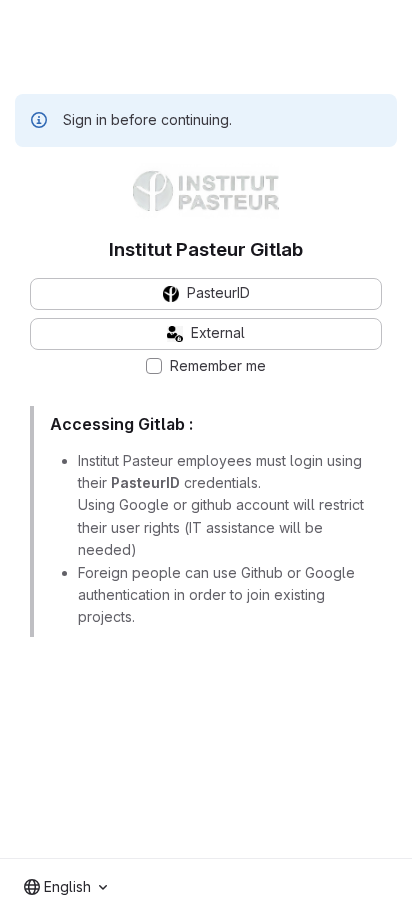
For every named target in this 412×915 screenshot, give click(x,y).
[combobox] (65, 887)
